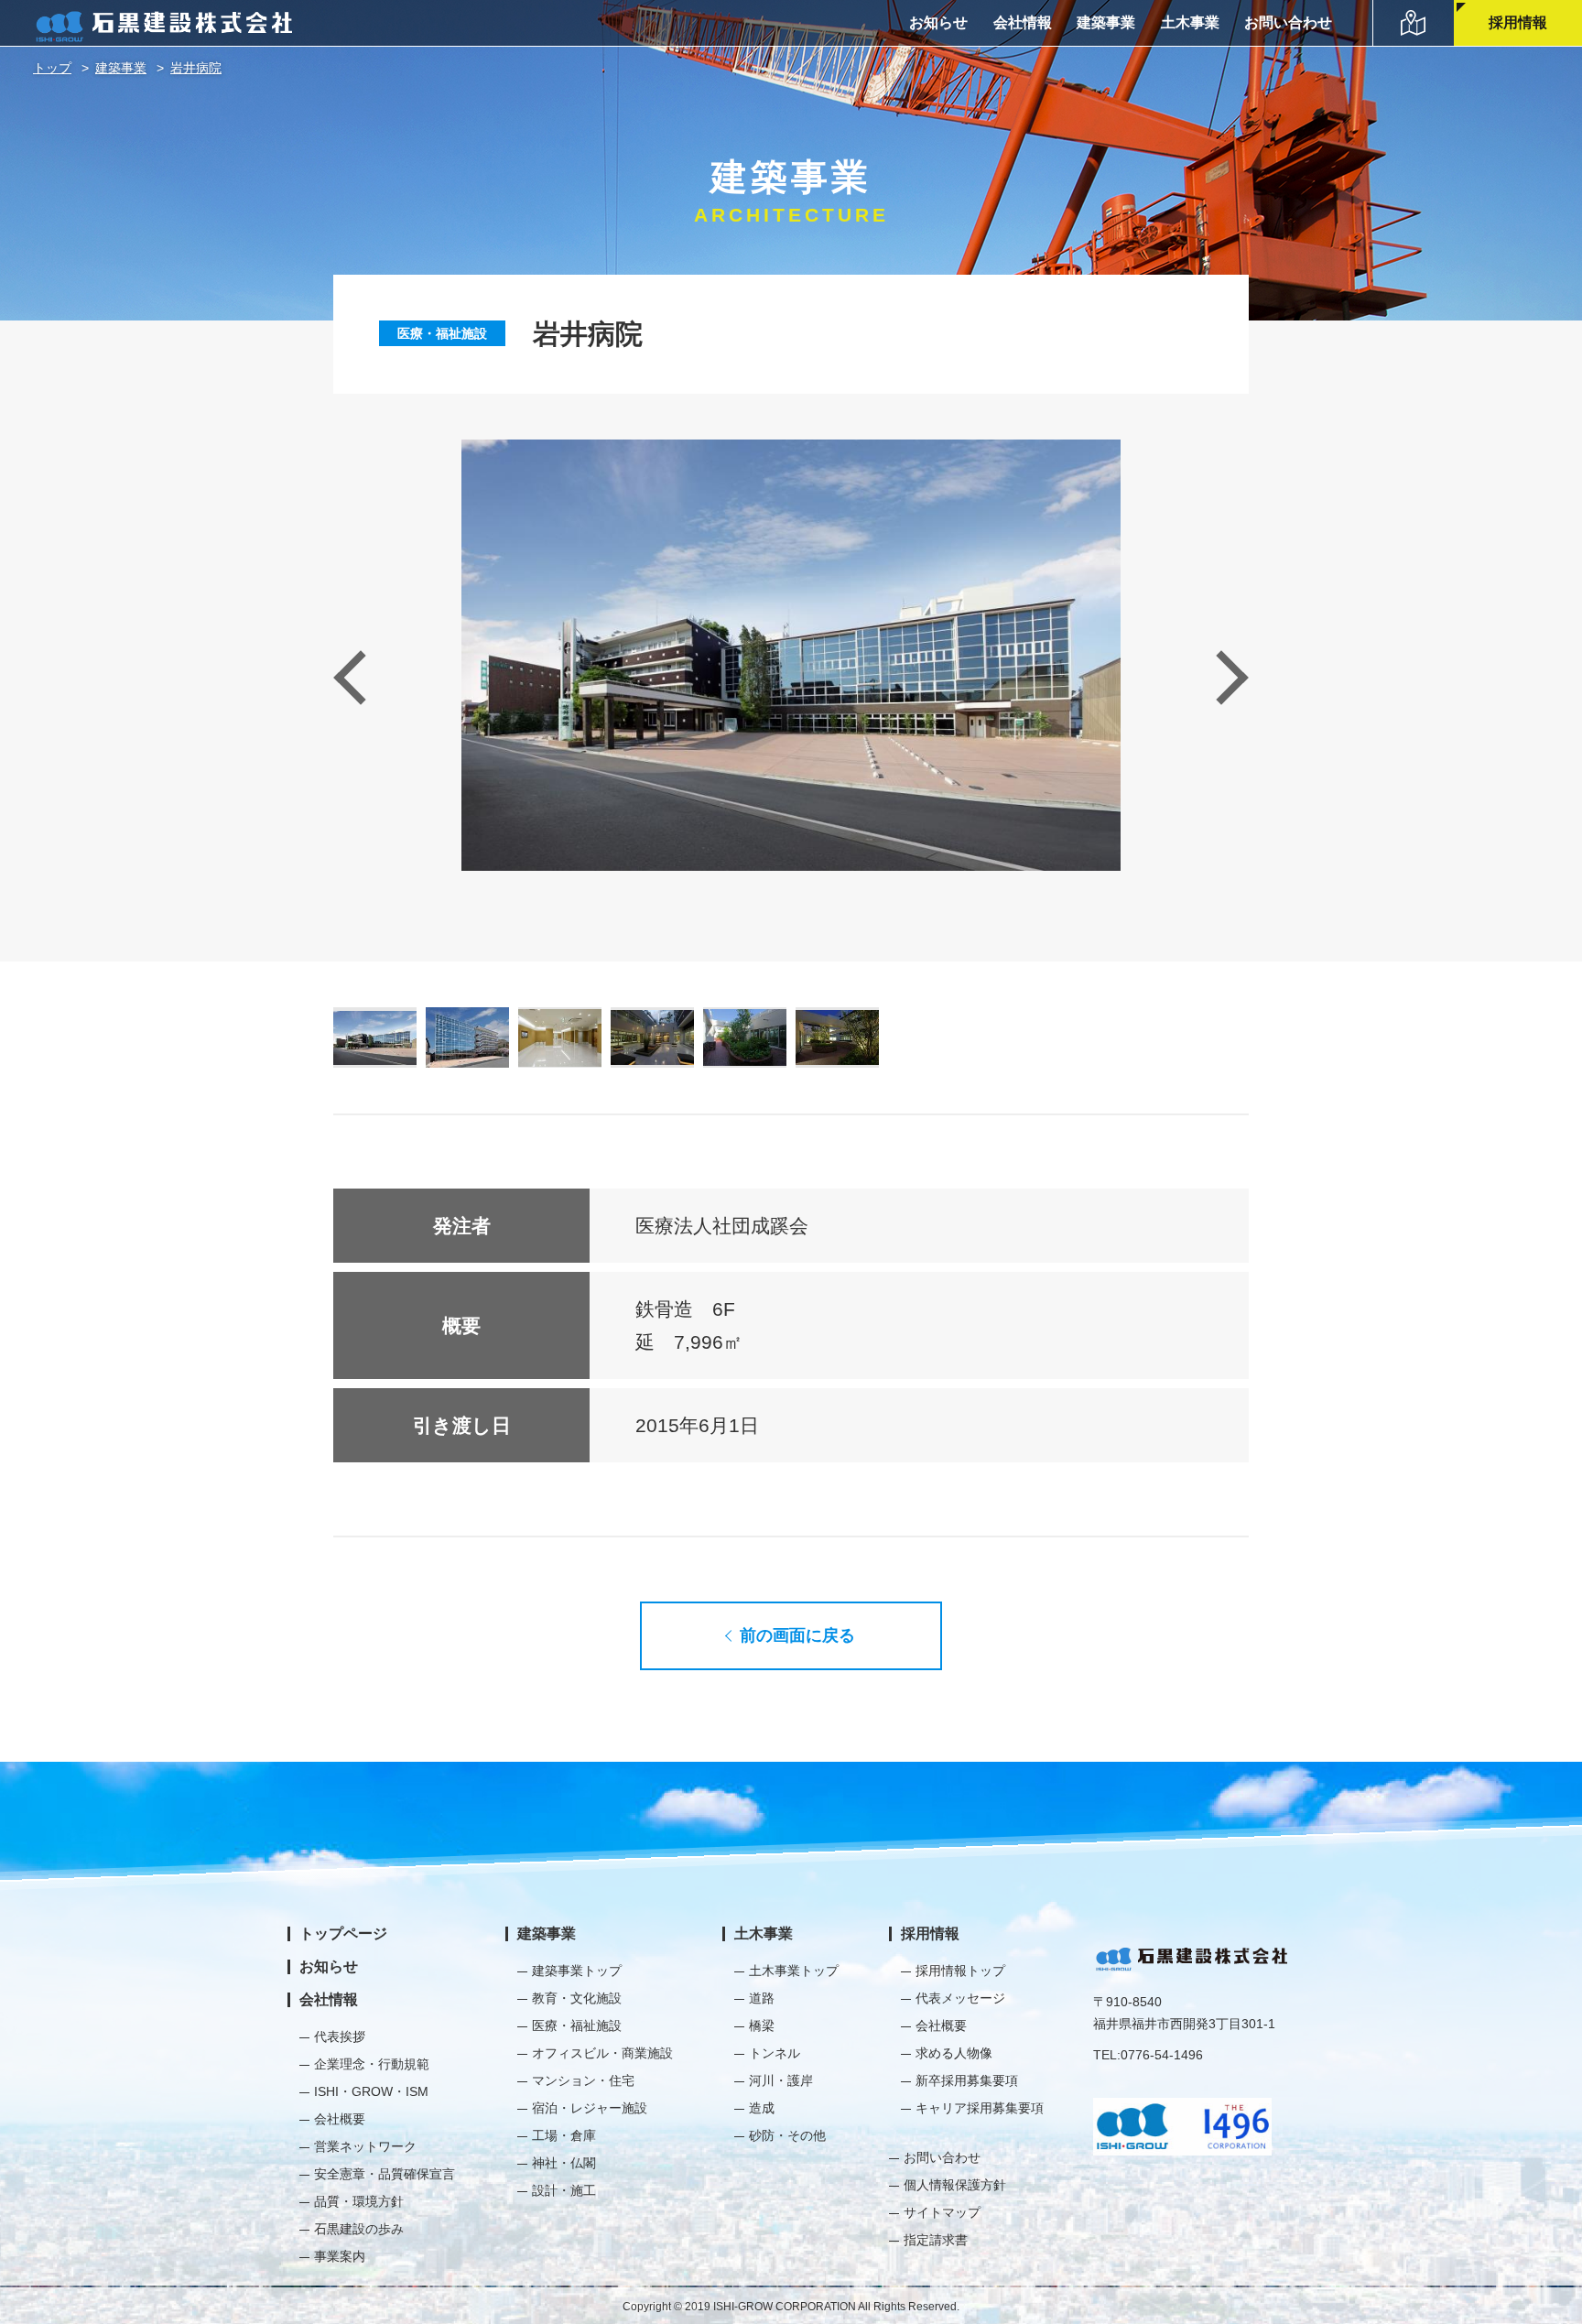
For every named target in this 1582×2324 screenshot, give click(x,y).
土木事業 (1190, 22)
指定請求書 (936, 2240)
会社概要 (340, 2119)
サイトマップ (942, 2212)
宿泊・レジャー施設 (590, 2108)
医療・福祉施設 (442, 333)
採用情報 (1518, 22)
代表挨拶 (340, 2036)
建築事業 (1106, 22)
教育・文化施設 (577, 1998)
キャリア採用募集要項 (980, 2108)
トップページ (343, 1933)
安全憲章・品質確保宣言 (385, 2174)
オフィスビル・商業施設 (602, 2053)
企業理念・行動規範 (372, 2064)
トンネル (775, 2053)
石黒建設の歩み (359, 2229)
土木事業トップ (794, 1971)
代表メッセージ (960, 1998)
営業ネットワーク (365, 2146)
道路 (762, 1998)
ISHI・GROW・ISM (371, 2091)
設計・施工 (564, 2190)
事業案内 (340, 2256)
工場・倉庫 (564, 2135)
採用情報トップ (960, 1971)
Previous (360, 677)
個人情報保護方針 (955, 2185)
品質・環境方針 (359, 2201)
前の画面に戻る (797, 1635)
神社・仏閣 (564, 2163)
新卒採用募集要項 (967, 2080)
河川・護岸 (781, 2080)
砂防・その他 (787, 2135)
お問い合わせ (1288, 22)
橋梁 (762, 2025)
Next (1221, 677)
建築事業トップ (577, 1971)
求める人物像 (954, 2053)
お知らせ (938, 22)
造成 (762, 2108)
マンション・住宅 (583, 2080)
